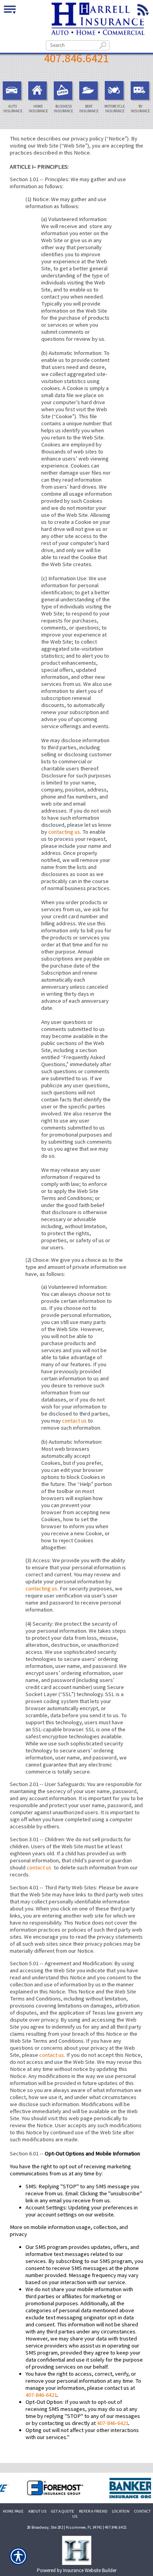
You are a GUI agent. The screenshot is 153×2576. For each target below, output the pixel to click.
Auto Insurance (13, 109)
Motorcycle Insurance (115, 109)
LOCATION (121, 2511)
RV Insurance (140, 109)
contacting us (64, 832)
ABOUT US (37, 2511)
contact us (74, 1421)
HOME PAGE (13, 2511)
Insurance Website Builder (90, 2570)
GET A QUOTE (63, 2511)
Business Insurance (63, 109)
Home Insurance (38, 109)
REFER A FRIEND (93, 2511)
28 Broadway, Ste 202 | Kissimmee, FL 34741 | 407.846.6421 (77, 2527)
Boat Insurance (89, 109)
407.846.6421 (76, 58)
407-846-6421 (41, 2395)
